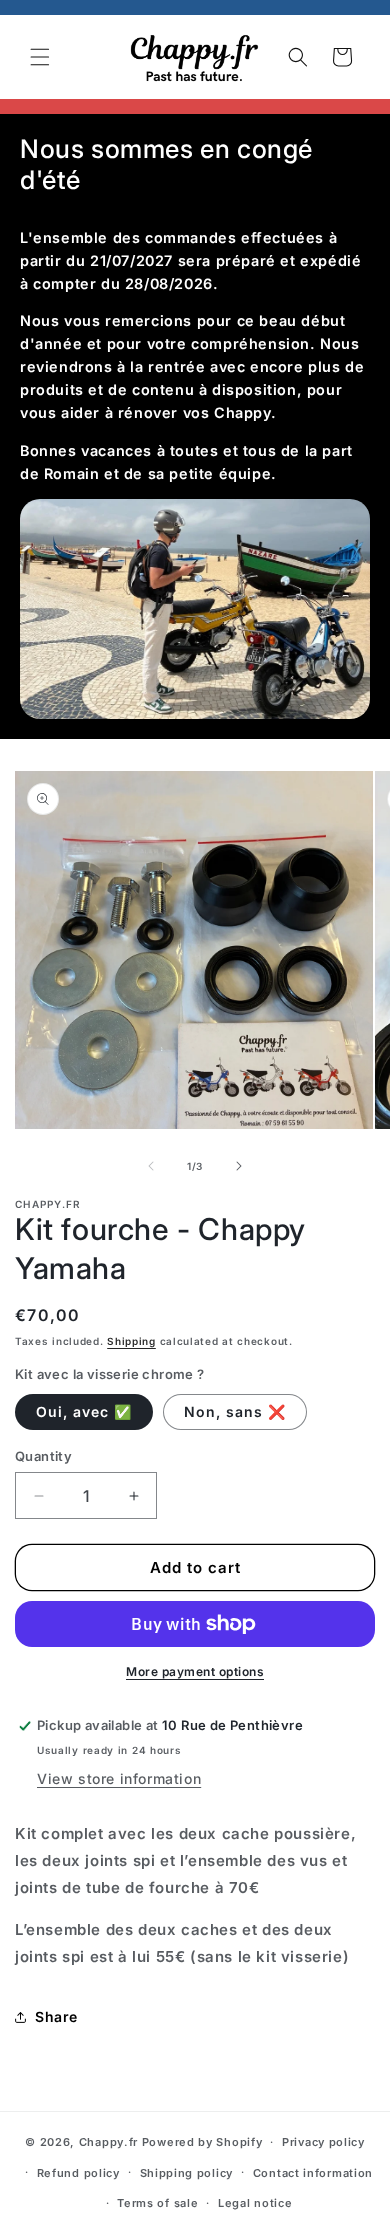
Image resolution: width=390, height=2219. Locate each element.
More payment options (195, 1671)
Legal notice (255, 2203)
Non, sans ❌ (235, 1411)
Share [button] (56, 2016)
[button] (40, 57)
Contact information (313, 2173)
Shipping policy (187, 2173)
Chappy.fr (108, 2142)
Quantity (43, 1456)
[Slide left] (151, 1166)
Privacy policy (323, 2142)
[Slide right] (239, 1166)
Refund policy (78, 2173)
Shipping (131, 1341)
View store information (119, 1778)
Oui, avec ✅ (84, 1411)
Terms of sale (157, 2203)
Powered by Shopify (202, 2142)
